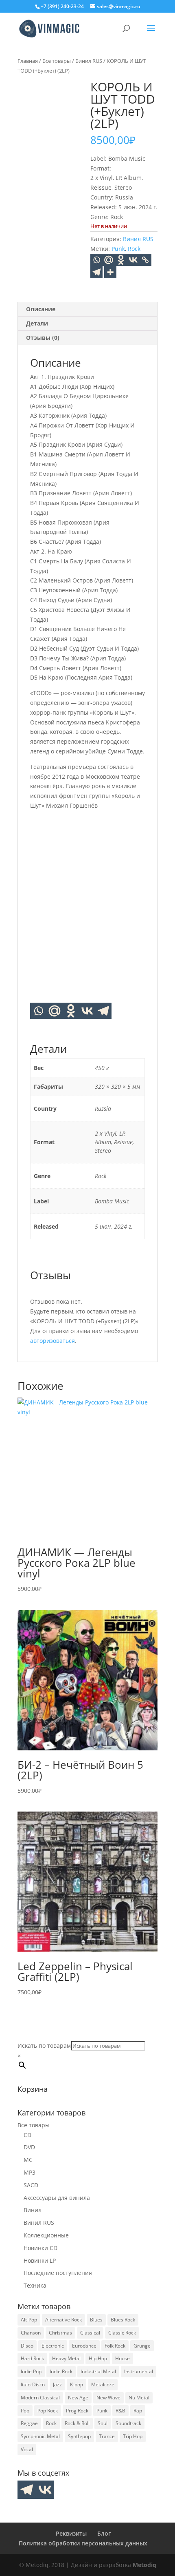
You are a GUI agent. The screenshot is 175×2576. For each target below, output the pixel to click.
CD (27, 2135)
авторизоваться (52, 1341)
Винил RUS (89, 61)
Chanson (31, 2333)
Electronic (53, 2346)
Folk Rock (115, 2346)
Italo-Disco (33, 2384)
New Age (78, 2398)
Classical (90, 2333)
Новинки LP (40, 2260)
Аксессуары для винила (57, 2198)
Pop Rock (48, 2411)
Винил (33, 2210)
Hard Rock (32, 2358)
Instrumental (139, 2371)
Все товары (57, 61)
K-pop (77, 2384)
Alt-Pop (29, 2320)
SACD (31, 2185)
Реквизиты (71, 2533)
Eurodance (84, 2346)
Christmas (60, 2333)
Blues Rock (123, 2320)
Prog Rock (77, 2411)
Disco (27, 2346)
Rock (134, 249)
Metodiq (144, 2565)
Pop (25, 2411)
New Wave (108, 2398)
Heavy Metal (66, 2358)
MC (28, 2160)
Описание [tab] (41, 309)
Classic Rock (122, 2333)
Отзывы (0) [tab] (43, 338)
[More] (110, 272)
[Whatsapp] (96, 260)
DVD (29, 2147)
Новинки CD (40, 2248)
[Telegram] (96, 272)
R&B (120, 2411)
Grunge (142, 2346)
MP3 (30, 2172)
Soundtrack (128, 2423)
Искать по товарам (44, 2046)
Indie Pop (31, 2371)
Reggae (29, 2423)
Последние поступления (58, 2273)
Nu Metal (139, 2398)
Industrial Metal (98, 2371)
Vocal (27, 2449)
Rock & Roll (77, 2423)
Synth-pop (79, 2436)
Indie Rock (61, 2371)
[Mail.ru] (55, 1011)
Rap (138, 2411)
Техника (35, 2285)
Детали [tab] (37, 323)
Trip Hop (133, 2436)
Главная (28, 61)
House (122, 2358)
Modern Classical (40, 2398)
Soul (103, 2423)
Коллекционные (46, 2235)
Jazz (57, 2384)
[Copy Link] (145, 260)
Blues (96, 2320)
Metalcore (103, 2384)
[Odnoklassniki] (121, 260)
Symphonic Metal (40, 2436)
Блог (104, 2533)
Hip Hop (98, 2358)
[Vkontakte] (133, 260)
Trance (107, 2436)
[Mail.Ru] (109, 260)
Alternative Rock (63, 2320)
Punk (118, 249)
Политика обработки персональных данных (83, 2543)
